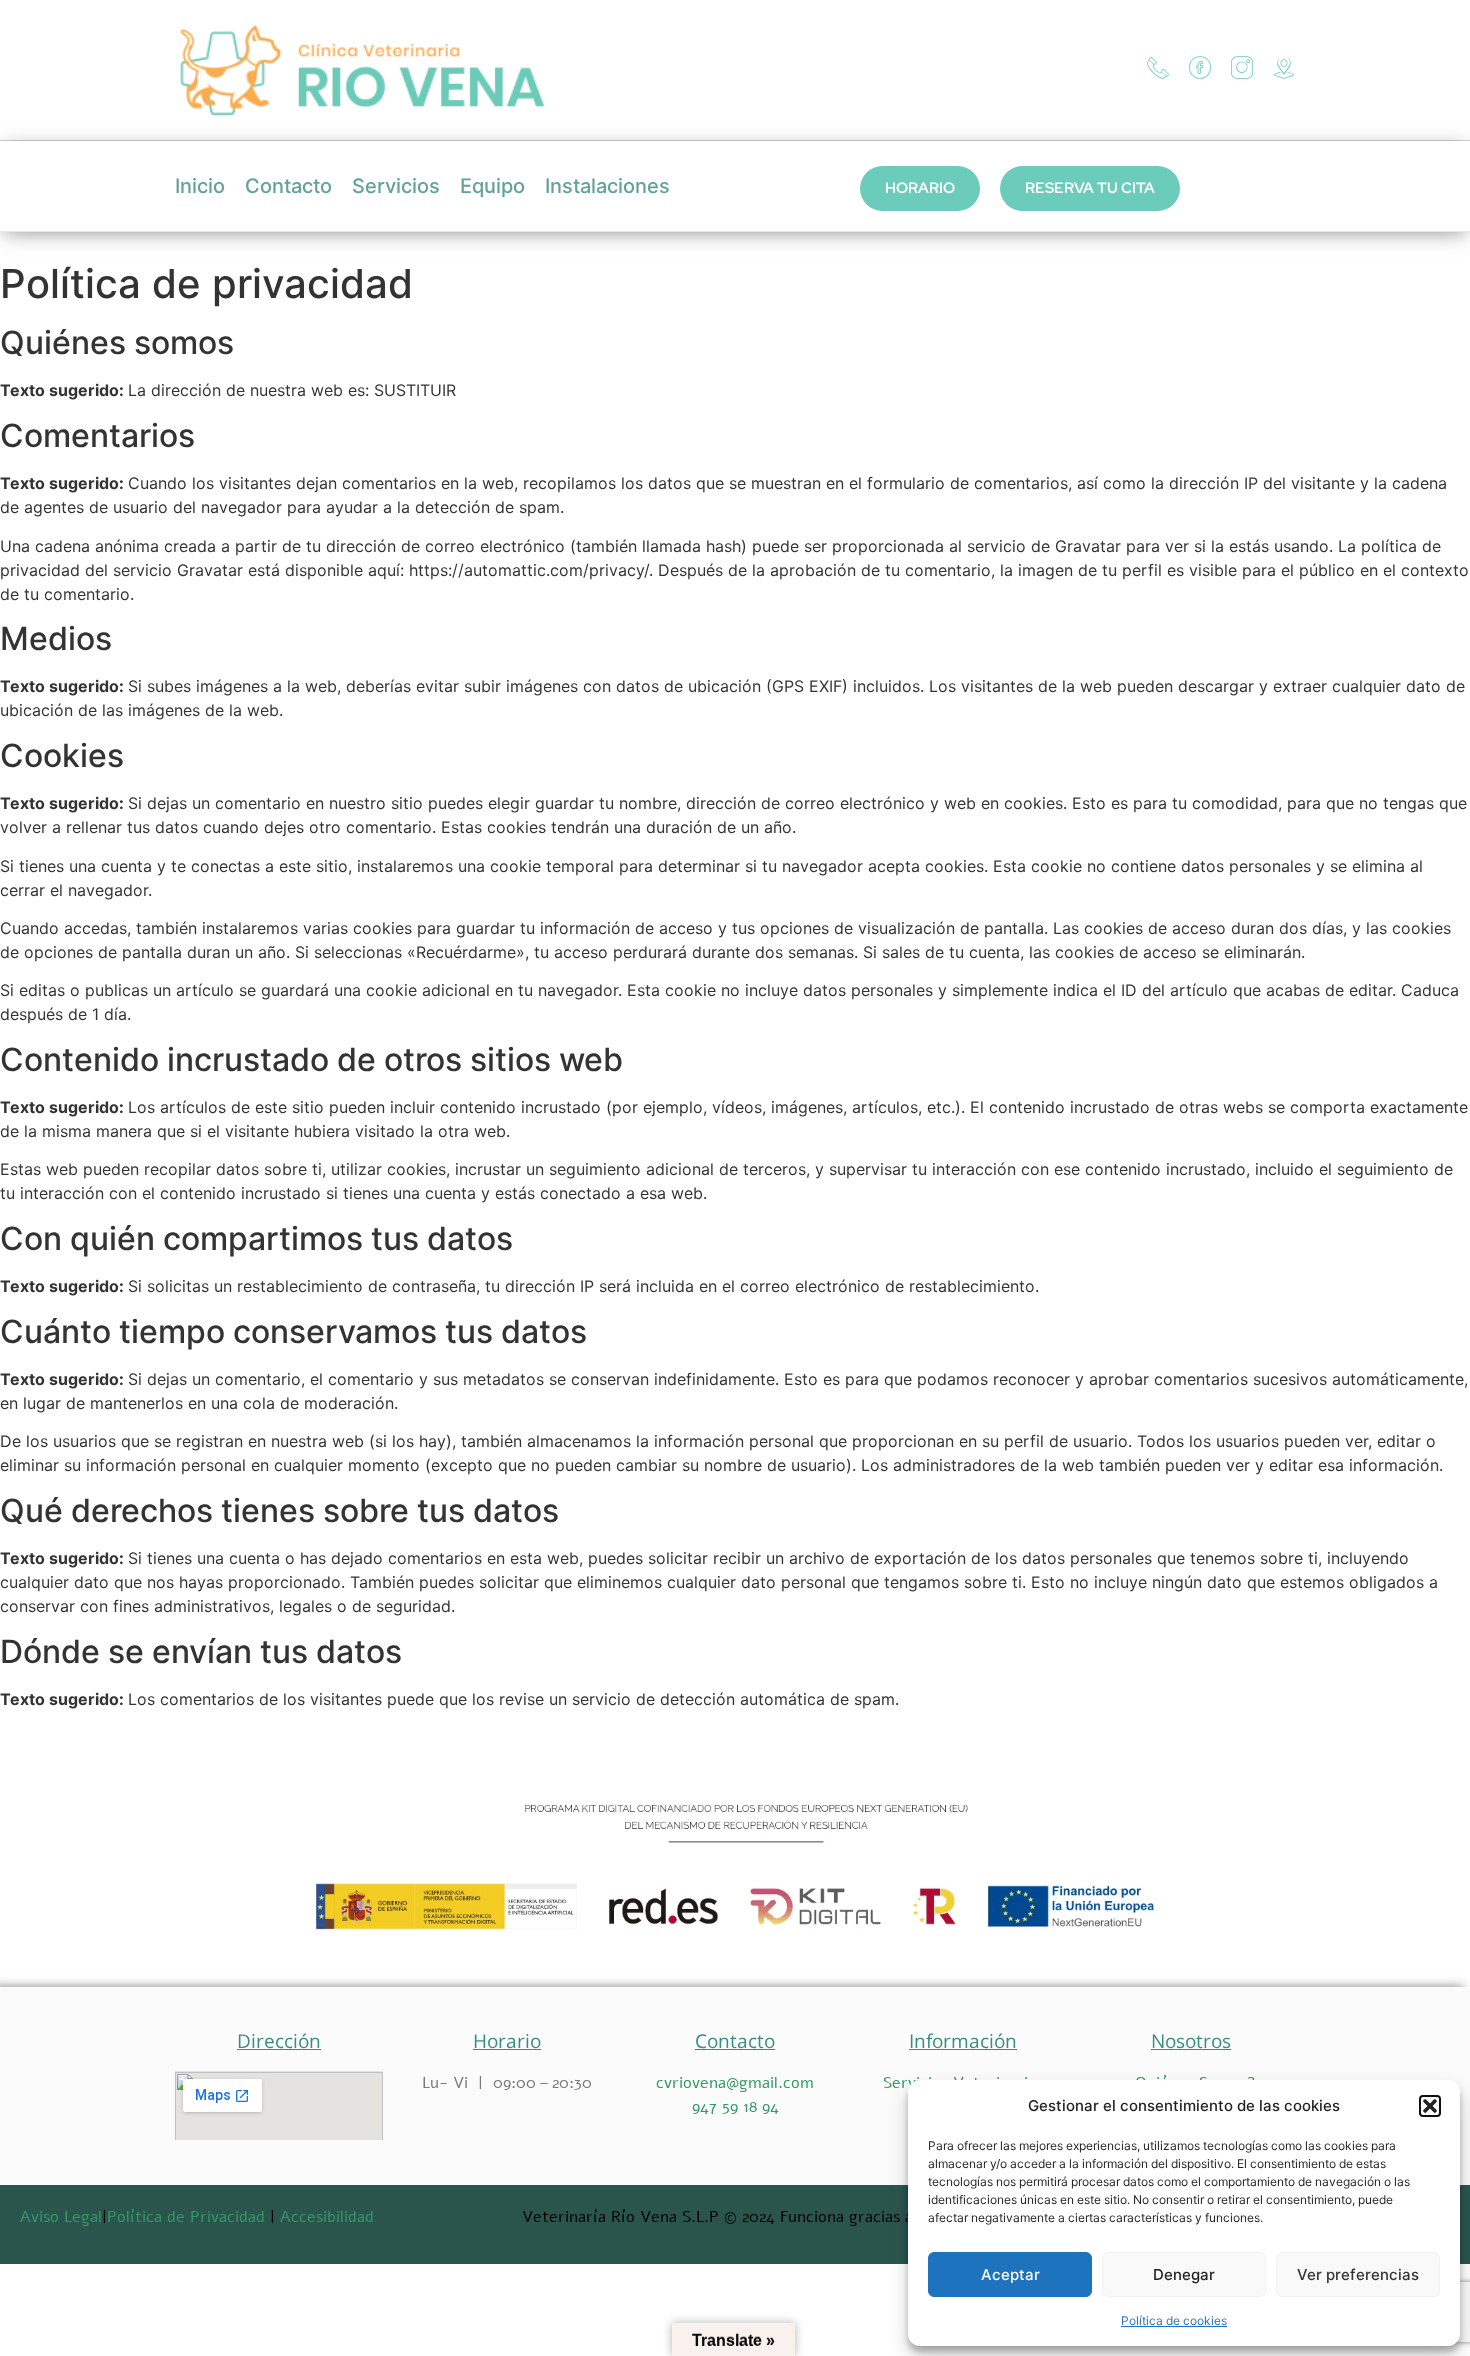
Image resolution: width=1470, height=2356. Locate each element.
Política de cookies (1174, 2320)
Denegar (1184, 2274)
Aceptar (1010, 2274)
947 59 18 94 (735, 2107)
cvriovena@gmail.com (735, 2083)
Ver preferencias (1358, 2274)
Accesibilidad (327, 2217)
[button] (1430, 2106)
